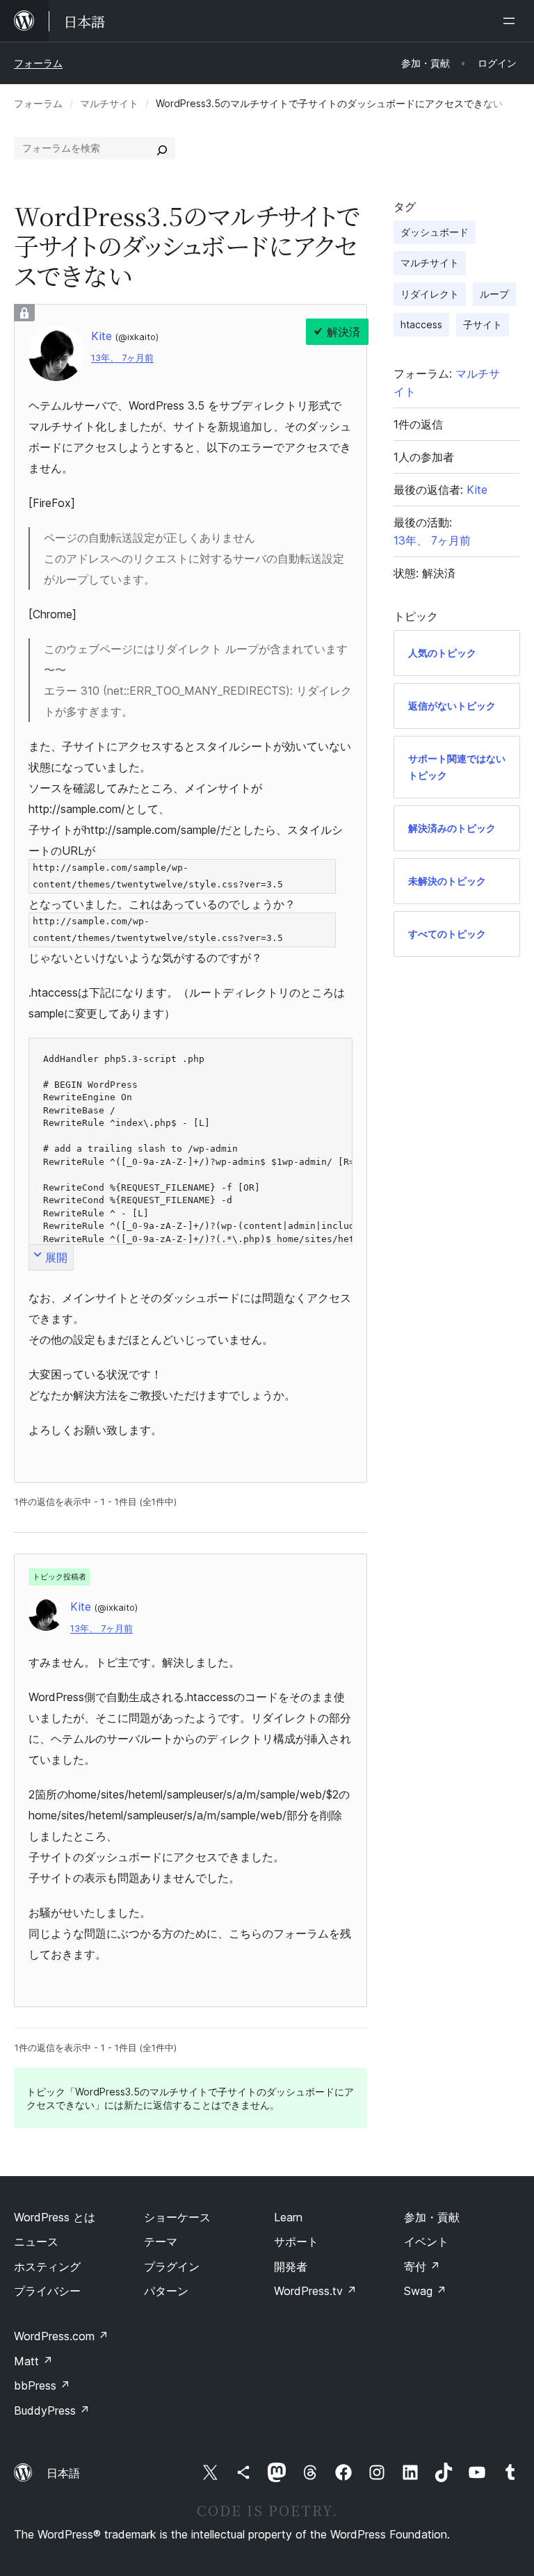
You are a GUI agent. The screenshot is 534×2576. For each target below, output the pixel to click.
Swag (425, 2291)
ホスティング (47, 2267)
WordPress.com (61, 2336)
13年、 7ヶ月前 (122, 358)
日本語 (63, 2473)
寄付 (422, 2267)
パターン (166, 2291)
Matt (33, 2361)
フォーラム (38, 63)
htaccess (421, 324)
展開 (56, 1257)
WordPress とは (55, 2217)
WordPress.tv (315, 2291)
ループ (494, 294)
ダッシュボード (435, 232)
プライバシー (47, 2291)
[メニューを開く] (512, 21)
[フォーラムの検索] (162, 148)
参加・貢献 (432, 2217)
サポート (296, 2241)
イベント (426, 2241)
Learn (288, 2217)
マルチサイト (109, 103)
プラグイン (172, 2267)
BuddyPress (52, 2410)
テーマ (161, 2241)
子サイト (483, 324)
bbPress (42, 2385)
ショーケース (177, 2217)
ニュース (36, 2241)
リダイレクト (430, 294)
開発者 (291, 2267)
